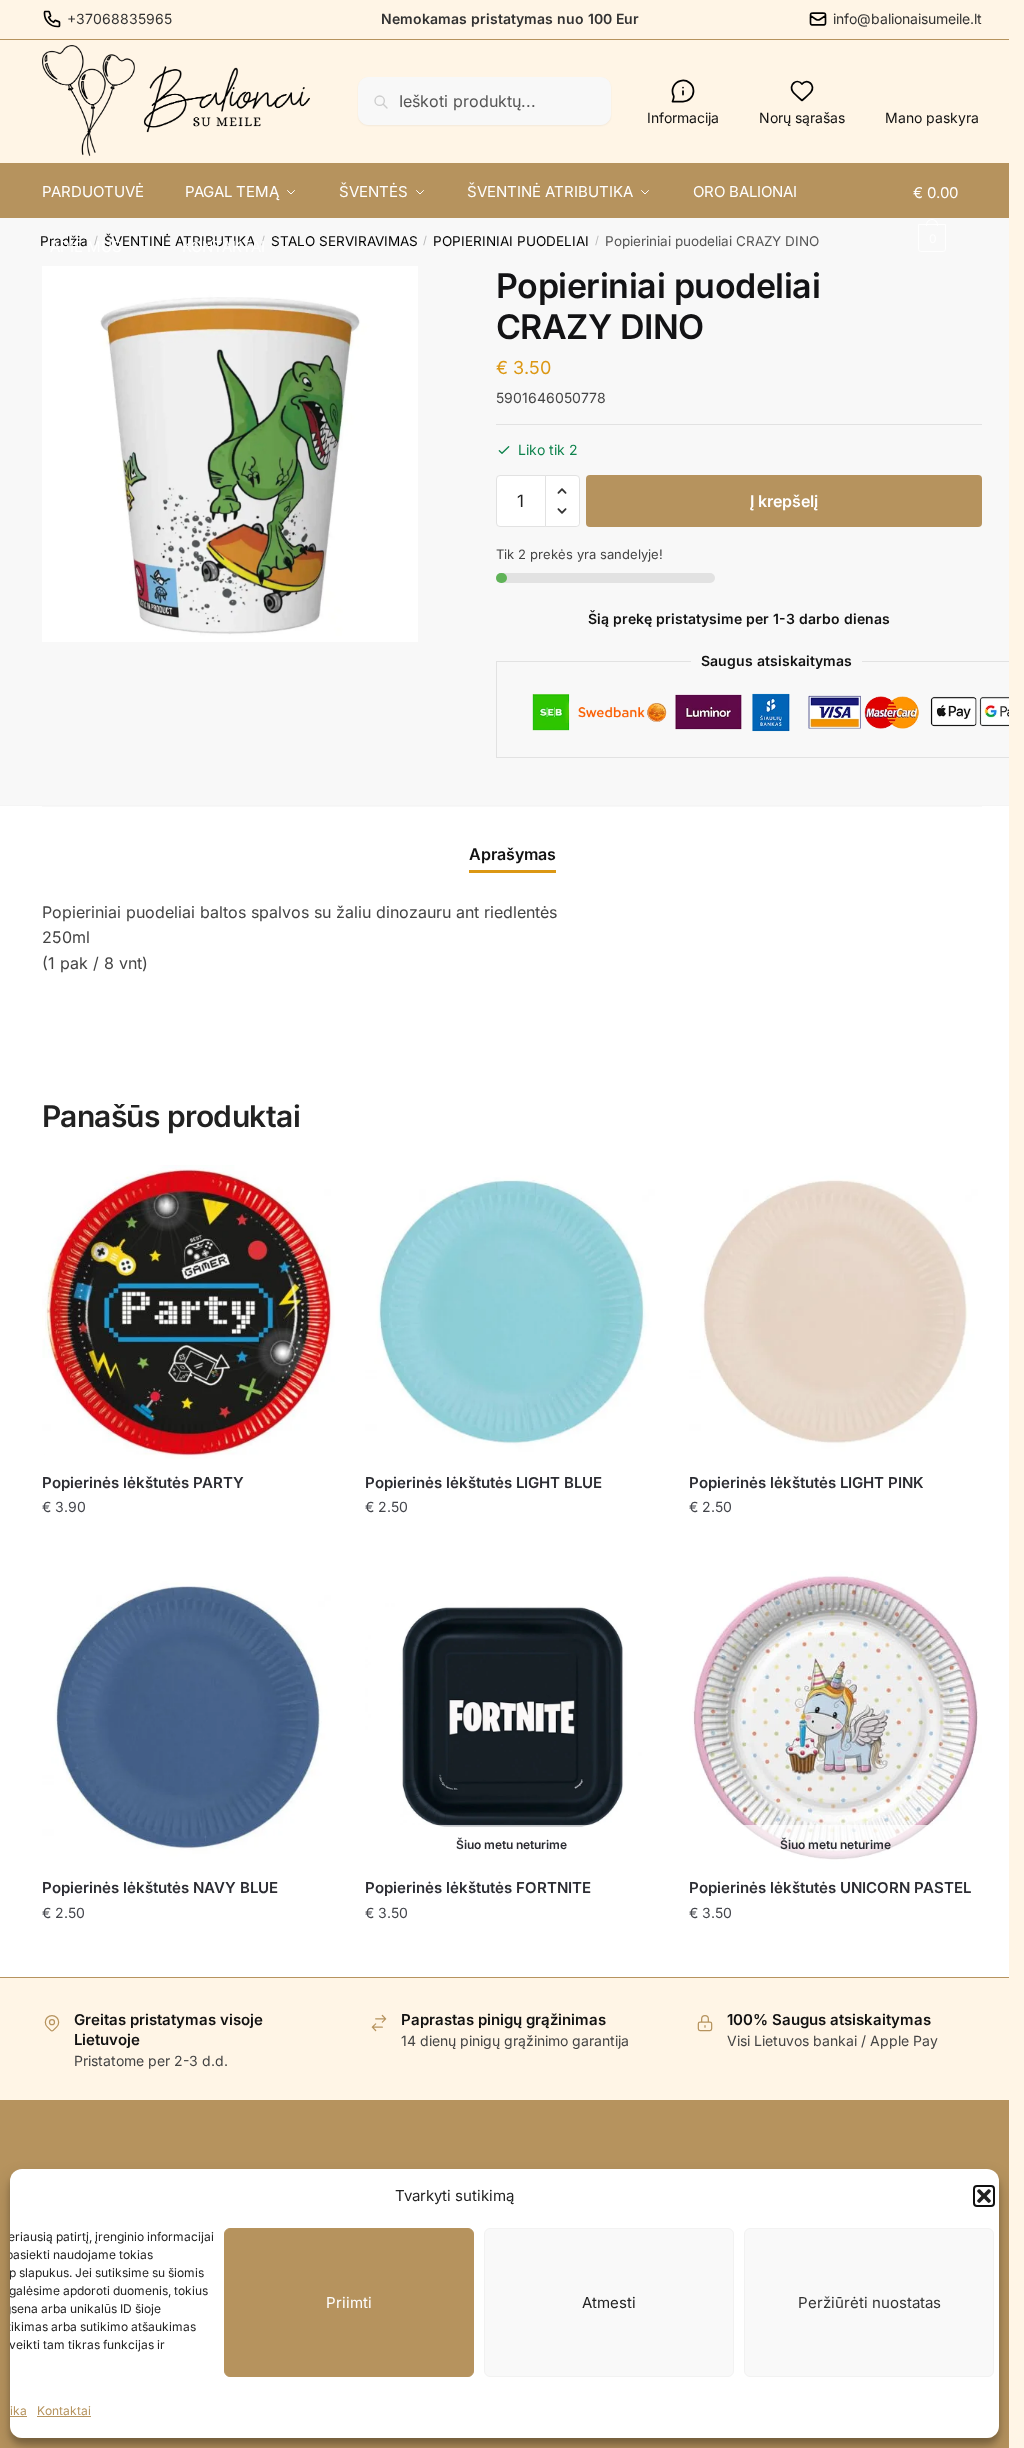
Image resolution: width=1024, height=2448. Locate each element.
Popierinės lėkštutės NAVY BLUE (160, 1887)
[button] (984, 2196)
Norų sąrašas (802, 117)
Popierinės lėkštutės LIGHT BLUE (483, 1482)
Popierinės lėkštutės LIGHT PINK (806, 1482)
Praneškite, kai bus (511, 1952)
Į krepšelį (784, 501)
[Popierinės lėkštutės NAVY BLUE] (188, 1717)
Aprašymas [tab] (512, 854)
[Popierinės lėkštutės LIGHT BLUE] (511, 1311)
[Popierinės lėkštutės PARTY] (188, 1311)
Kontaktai (64, 2410)
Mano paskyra (932, 117)
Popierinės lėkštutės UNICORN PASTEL (830, 1887)
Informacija (683, 117)
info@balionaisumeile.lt (907, 18)
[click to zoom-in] (230, 454)
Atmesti (609, 2302)
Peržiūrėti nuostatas (869, 2302)
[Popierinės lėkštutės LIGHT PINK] (835, 1311)
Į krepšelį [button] (188, 1547)
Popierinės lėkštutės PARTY (143, 1482)
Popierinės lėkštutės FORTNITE (478, 1887)
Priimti (349, 2302)
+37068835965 (119, 18)
